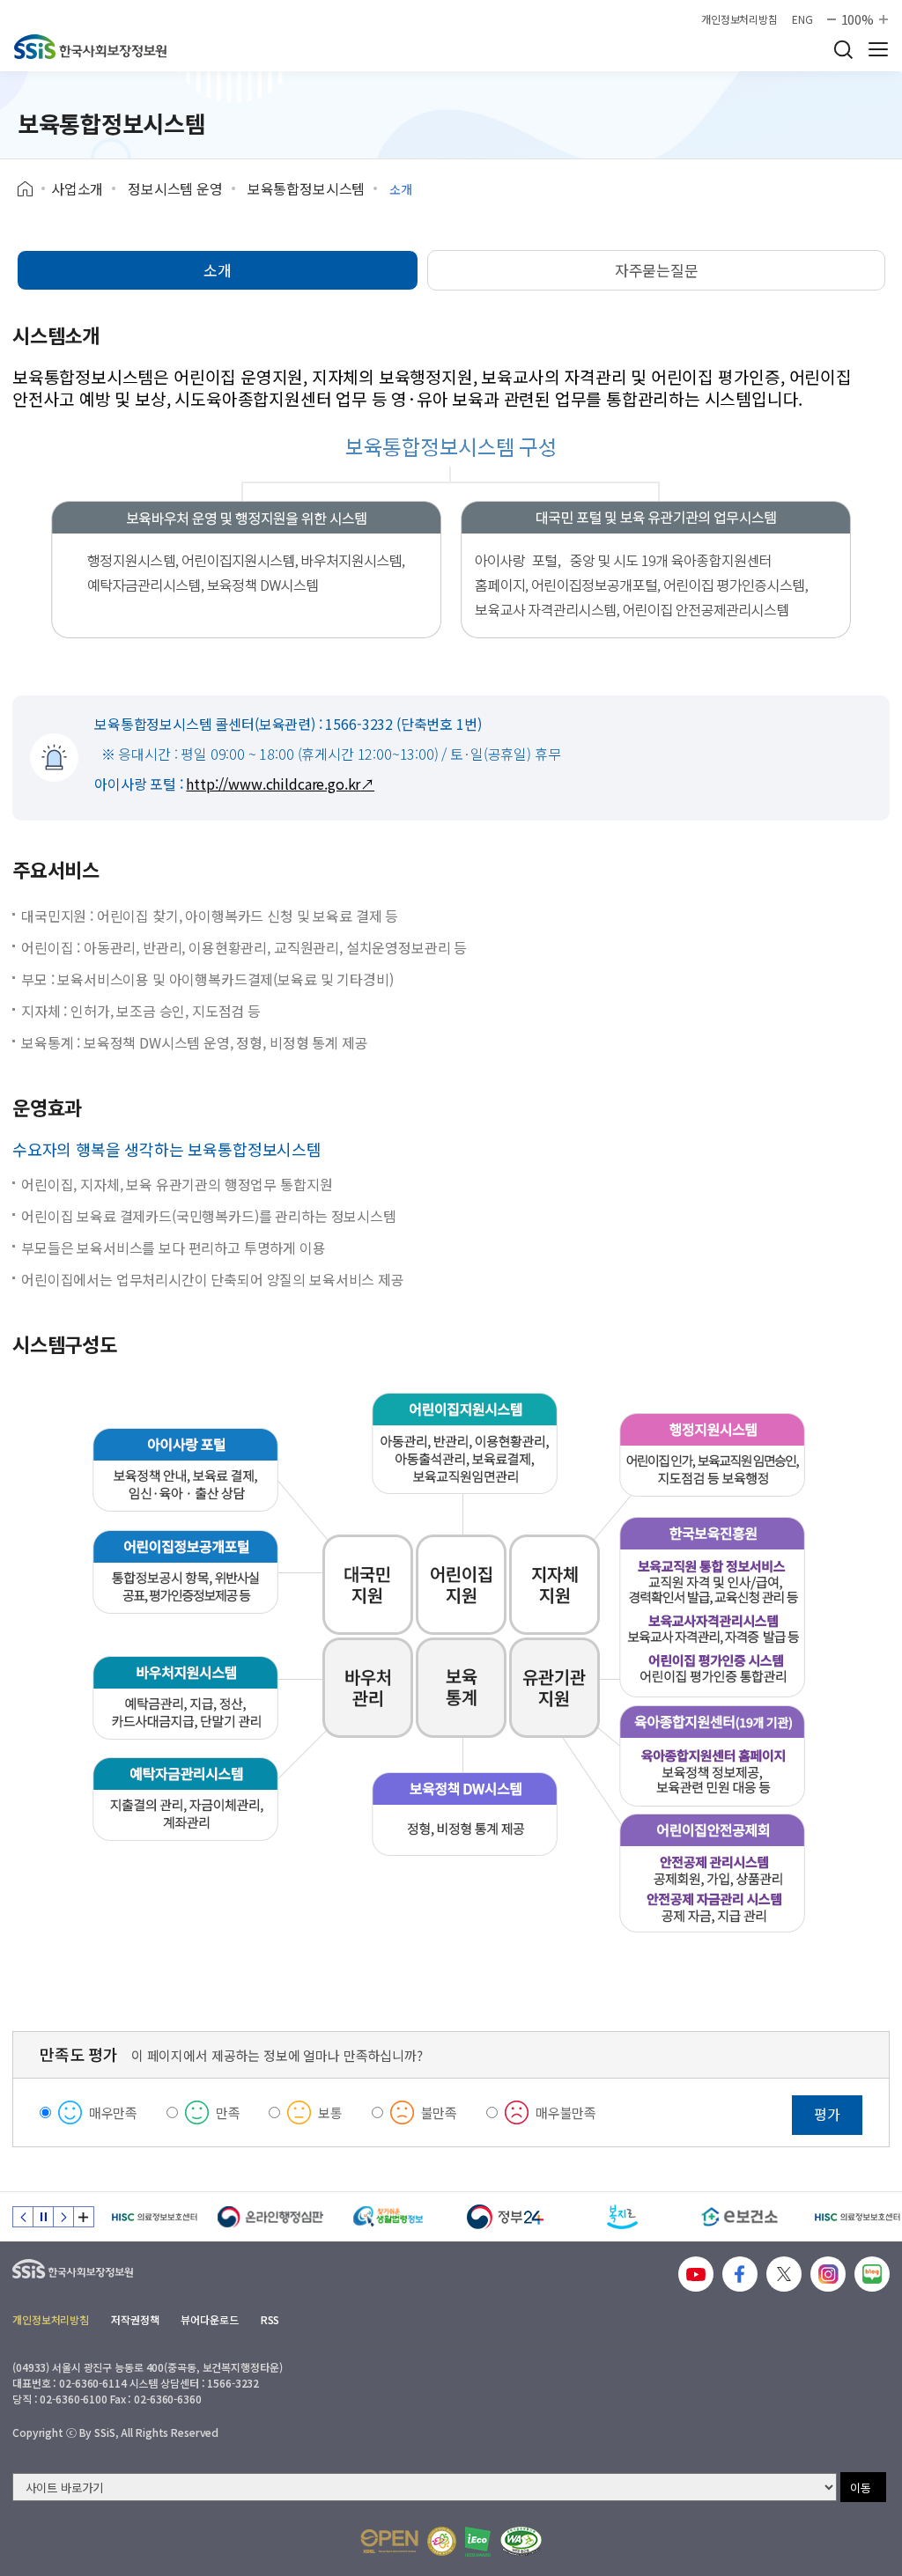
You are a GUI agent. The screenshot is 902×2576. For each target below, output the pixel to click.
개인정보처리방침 (739, 19)
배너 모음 (84, 2217)
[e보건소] (739, 2217)
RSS (270, 2319)
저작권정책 (135, 2319)
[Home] (31, 189)
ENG (802, 19)
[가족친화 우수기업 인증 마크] (442, 2541)
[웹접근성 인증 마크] (521, 2541)
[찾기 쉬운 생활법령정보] (388, 2217)
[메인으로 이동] (90, 47)
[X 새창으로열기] (784, 2274)
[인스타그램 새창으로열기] (828, 2274)
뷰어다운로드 (209, 2319)
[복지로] (622, 2217)
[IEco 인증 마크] (478, 2542)
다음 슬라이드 (63, 2217)
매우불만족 (566, 2112)
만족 (228, 2112)
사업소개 (77, 188)
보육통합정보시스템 (307, 188)
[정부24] (505, 2217)
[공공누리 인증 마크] (389, 2541)
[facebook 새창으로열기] (740, 2274)
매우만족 (113, 2112)
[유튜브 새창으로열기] (696, 2274)
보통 (330, 2112)
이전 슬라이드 (23, 2217)
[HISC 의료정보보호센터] (154, 2217)
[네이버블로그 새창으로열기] (872, 2274)
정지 (43, 2217)
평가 (827, 2114)
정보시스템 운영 (175, 188)
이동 (861, 2488)
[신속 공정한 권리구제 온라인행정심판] (271, 2217)
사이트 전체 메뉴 (878, 49)
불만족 (440, 2112)
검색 (843, 49)
